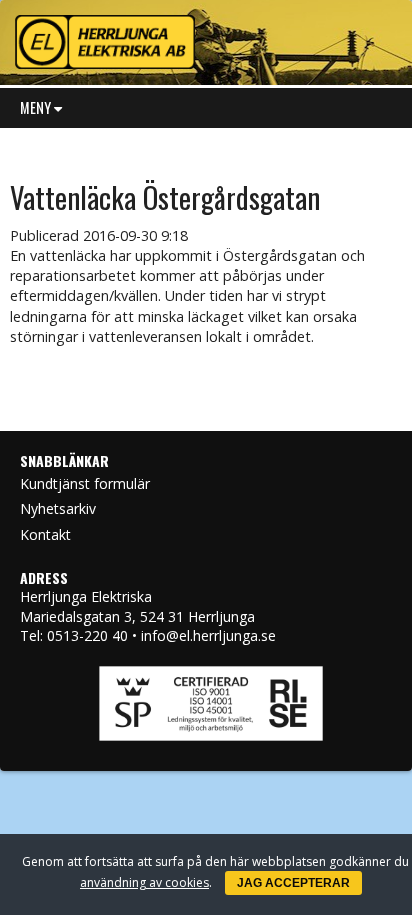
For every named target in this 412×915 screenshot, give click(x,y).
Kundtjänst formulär (85, 483)
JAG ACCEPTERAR (293, 883)
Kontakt (45, 534)
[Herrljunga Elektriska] (206, 37)
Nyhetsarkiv (58, 508)
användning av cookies (144, 882)
